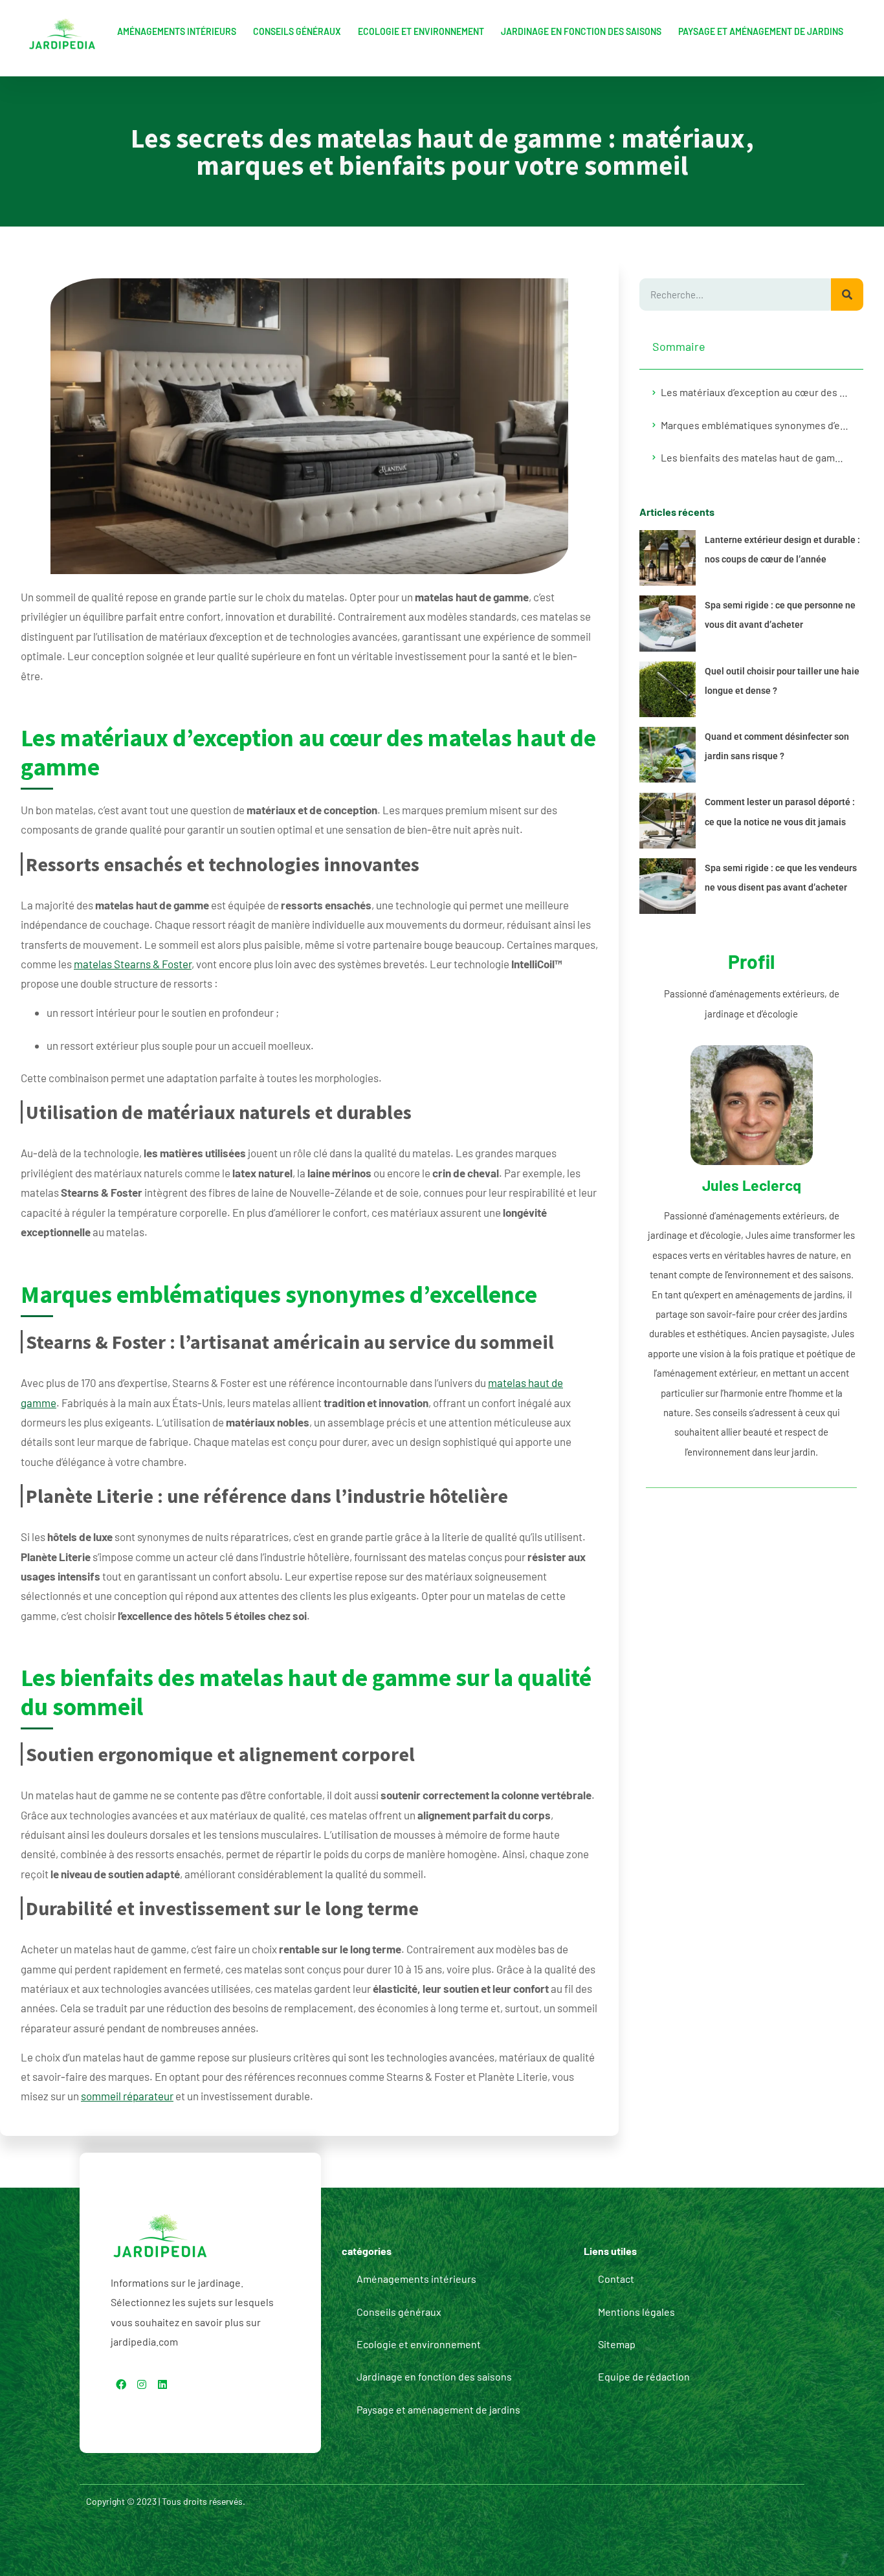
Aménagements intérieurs (177, 31)
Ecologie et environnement (421, 31)
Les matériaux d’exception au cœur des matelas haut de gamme (756, 392)
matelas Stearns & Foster (133, 964)
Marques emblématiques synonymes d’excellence (756, 425)
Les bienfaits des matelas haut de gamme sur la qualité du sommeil (756, 457)
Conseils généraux (297, 31)
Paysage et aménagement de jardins (761, 31)
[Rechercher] (847, 294)
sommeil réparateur (127, 2096)
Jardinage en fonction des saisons (581, 31)
